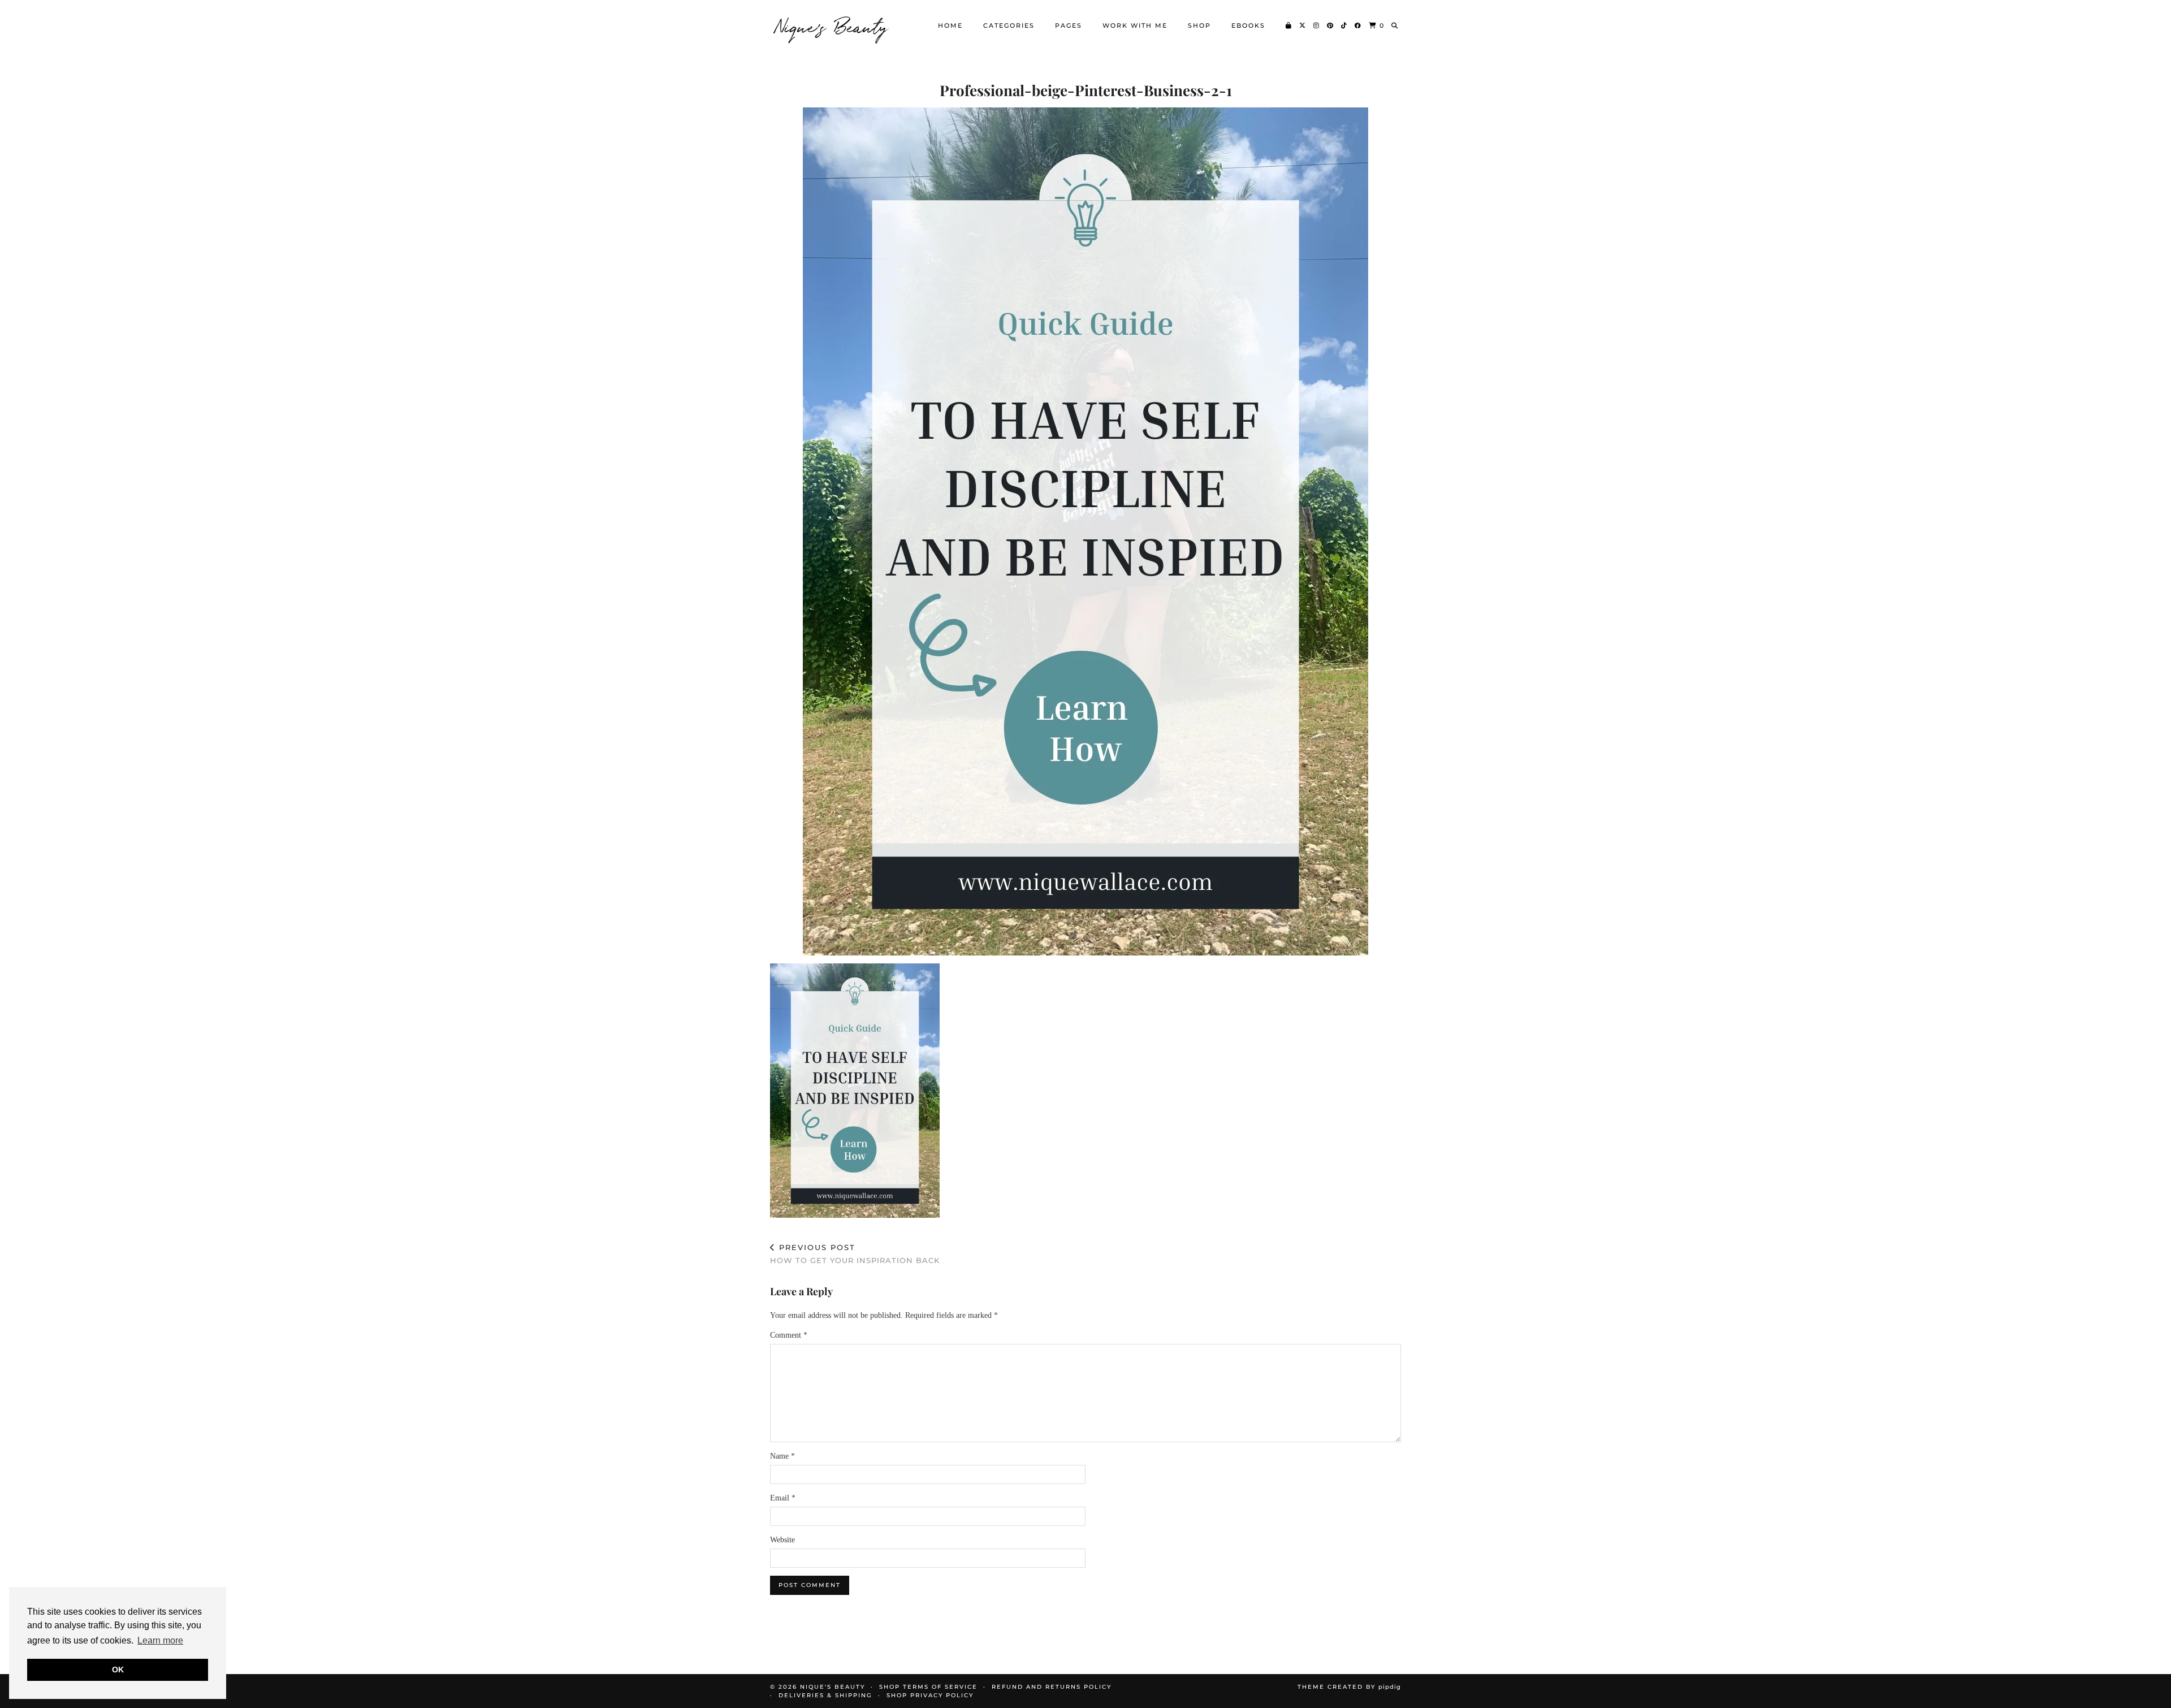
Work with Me (1135, 25)
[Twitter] (1303, 25)
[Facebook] (1358, 25)
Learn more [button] (160, 1640)
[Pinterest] (1331, 25)
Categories (1009, 25)
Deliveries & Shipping (825, 1695)
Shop (1199, 25)
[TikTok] (1344, 25)
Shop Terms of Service (928, 1687)
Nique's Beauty (832, 25)
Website (782, 1540)
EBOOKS (1248, 25)
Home (950, 25)
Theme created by (1349, 1687)
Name (782, 1456)
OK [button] (118, 1670)
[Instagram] (1317, 25)
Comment (789, 1335)
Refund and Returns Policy (1052, 1687)
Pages (1069, 25)
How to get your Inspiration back (855, 1254)
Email (783, 1498)
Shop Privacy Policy (930, 1695)
